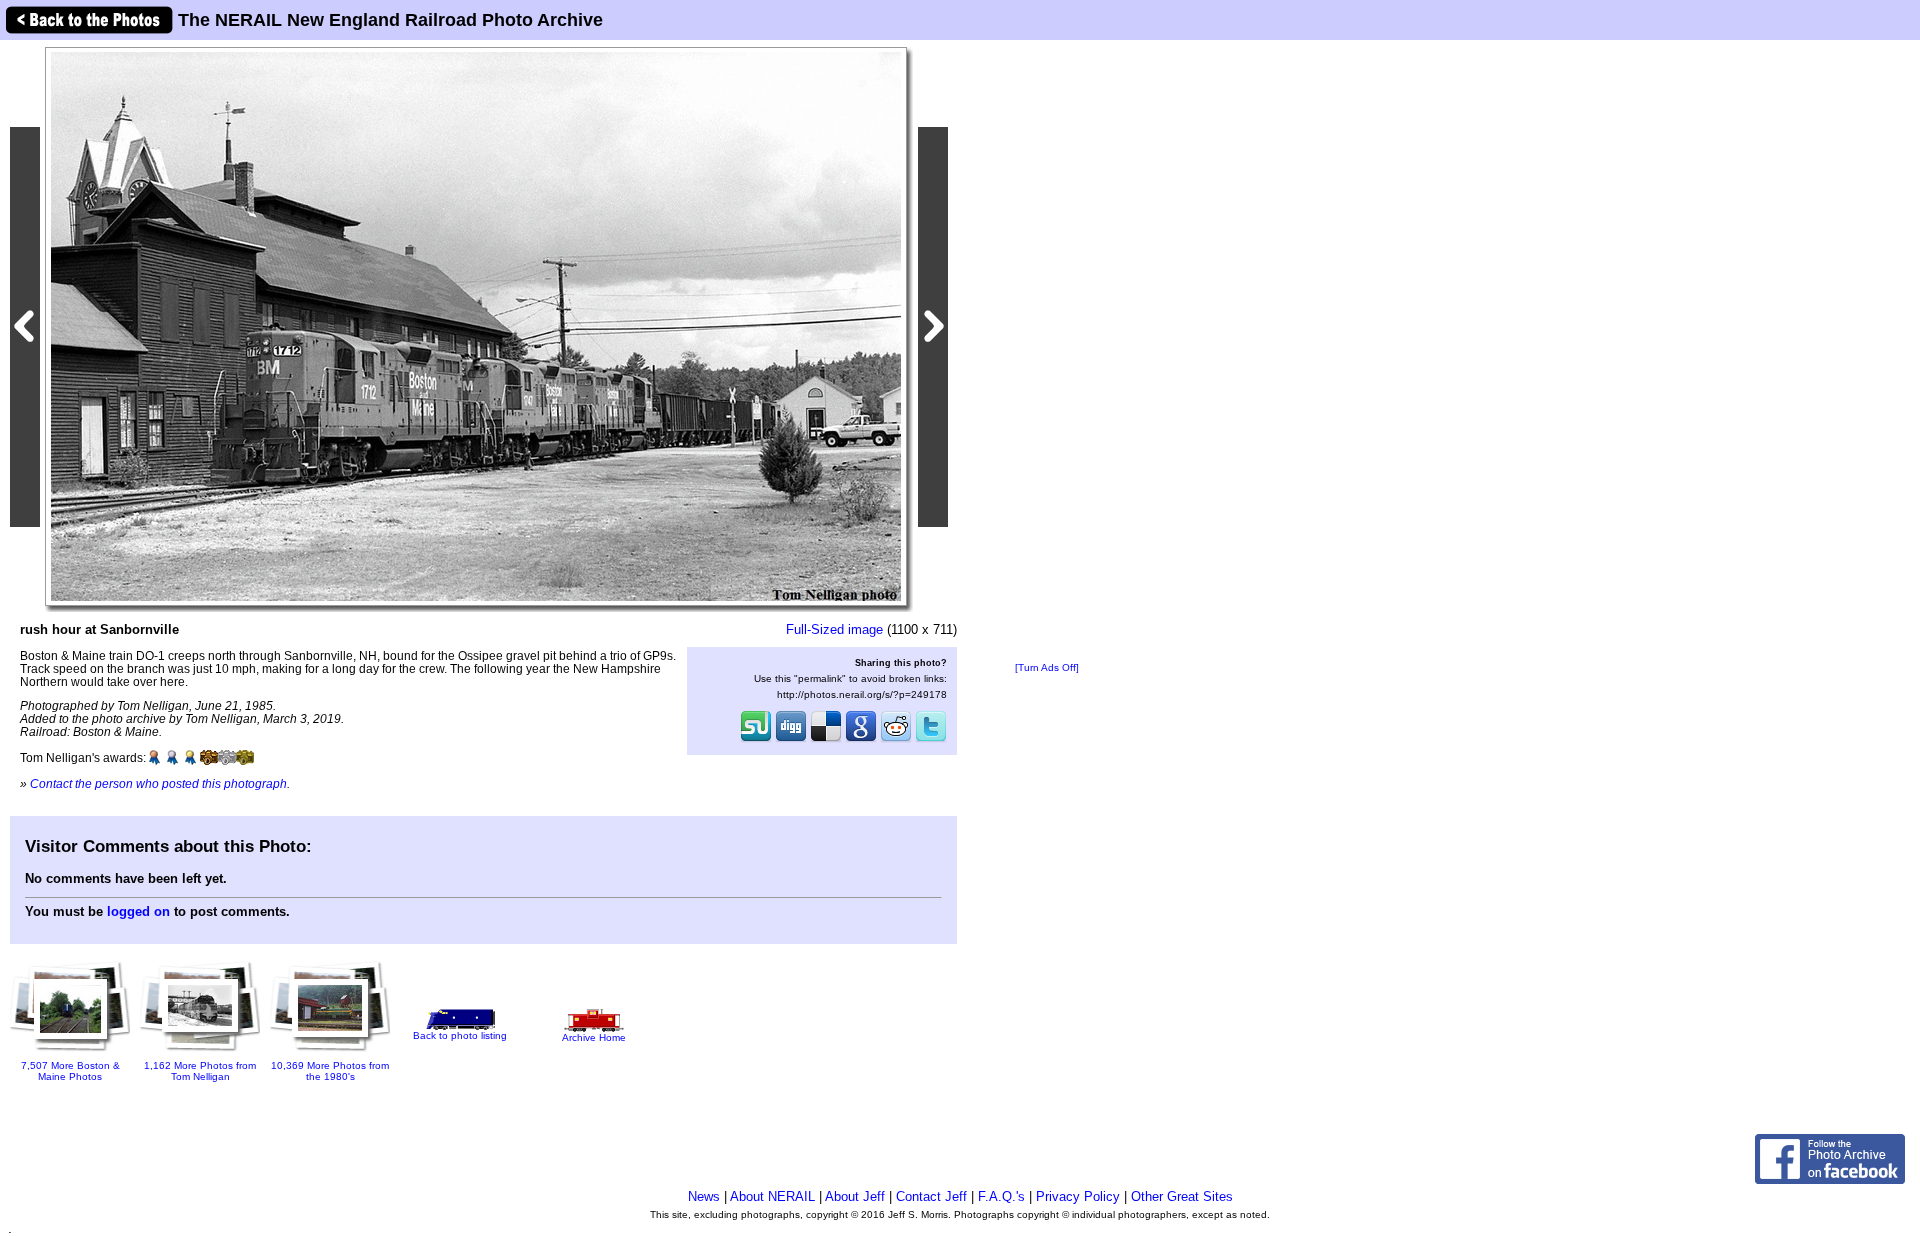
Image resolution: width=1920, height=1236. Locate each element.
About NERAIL (772, 1196)
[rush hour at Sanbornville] (476, 325)
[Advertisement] (1047, 352)
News (704, 1196)
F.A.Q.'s (1001, 1196)
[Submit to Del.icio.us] (826, 740)
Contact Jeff (931, 1196)
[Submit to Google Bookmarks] (861, 740)
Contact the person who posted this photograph (158, 783)
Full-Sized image (834, 629)
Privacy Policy (1078, 1196)
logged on (138, 911)
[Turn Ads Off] (1047, 667)
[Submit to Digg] (791, 740)
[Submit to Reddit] (896, 740)
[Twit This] (931, 740)
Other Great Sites (1182, 1196)
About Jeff (855, 1196)
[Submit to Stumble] (756, 740)
